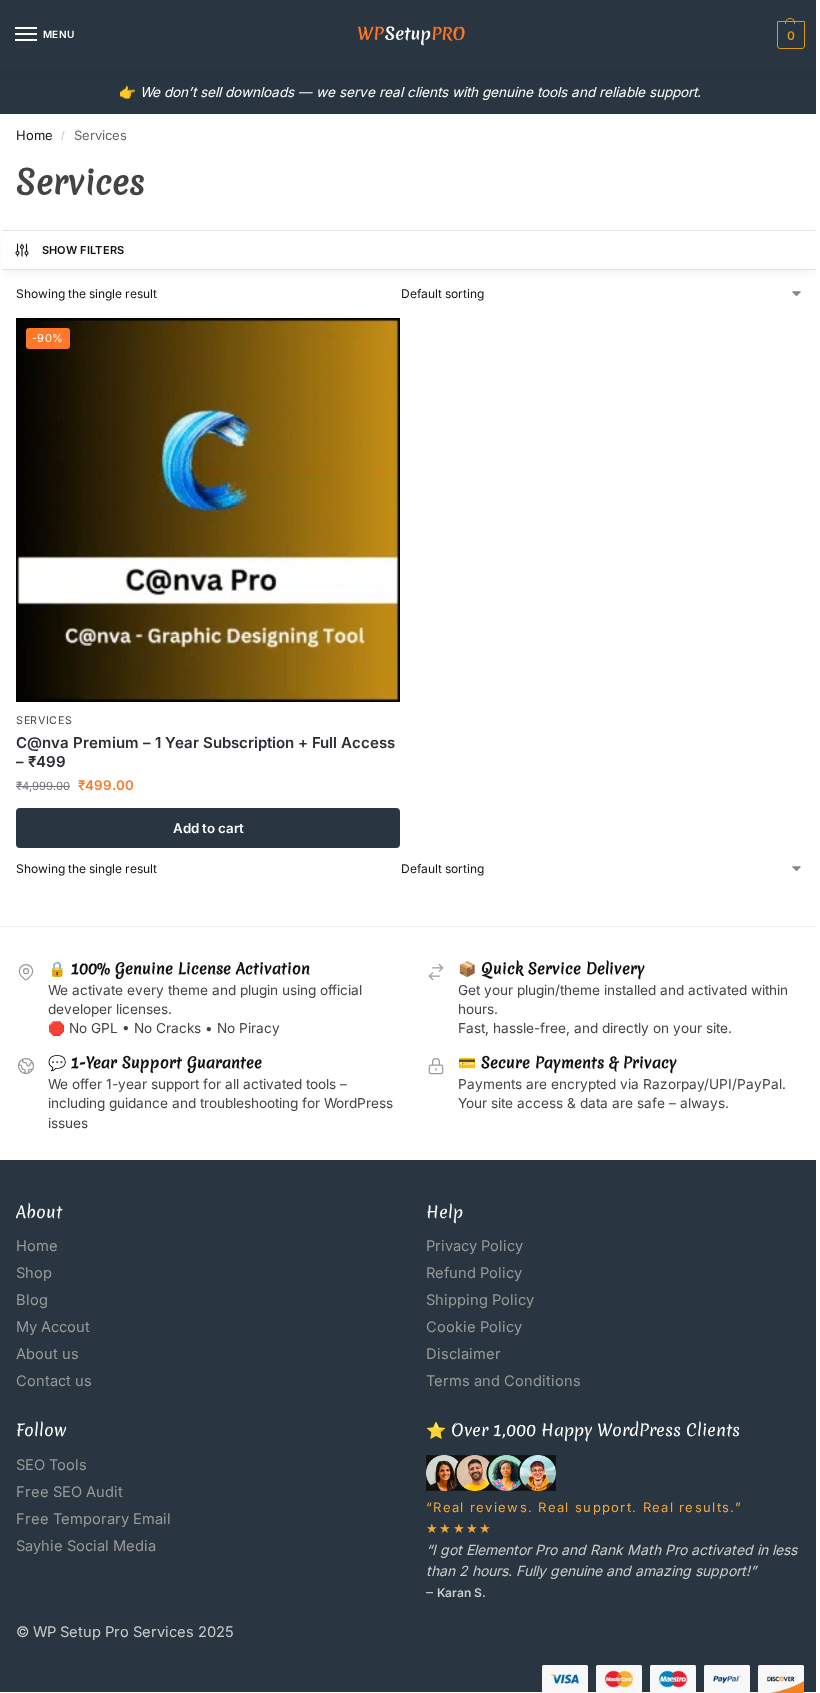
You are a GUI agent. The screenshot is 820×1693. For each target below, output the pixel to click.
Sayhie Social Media (86, 1546)
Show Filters (83, 250)
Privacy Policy (474, 1246)
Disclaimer (463, 1354)
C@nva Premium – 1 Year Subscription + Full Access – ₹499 (205, 752)
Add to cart (208, 828)
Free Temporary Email (93, 1519)
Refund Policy (474, 1273)
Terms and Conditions (503, 1381)
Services (44, 720)
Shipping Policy (480, 1300)
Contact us (54, 1381)
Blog (32, 1300)
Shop (34, 1273)
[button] (788, 35)
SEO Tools (51, 1465)
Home (34, 135)
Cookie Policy (474, 1327)
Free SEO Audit (69, 1492)
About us (47, 1354)
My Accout (53, 1327)
